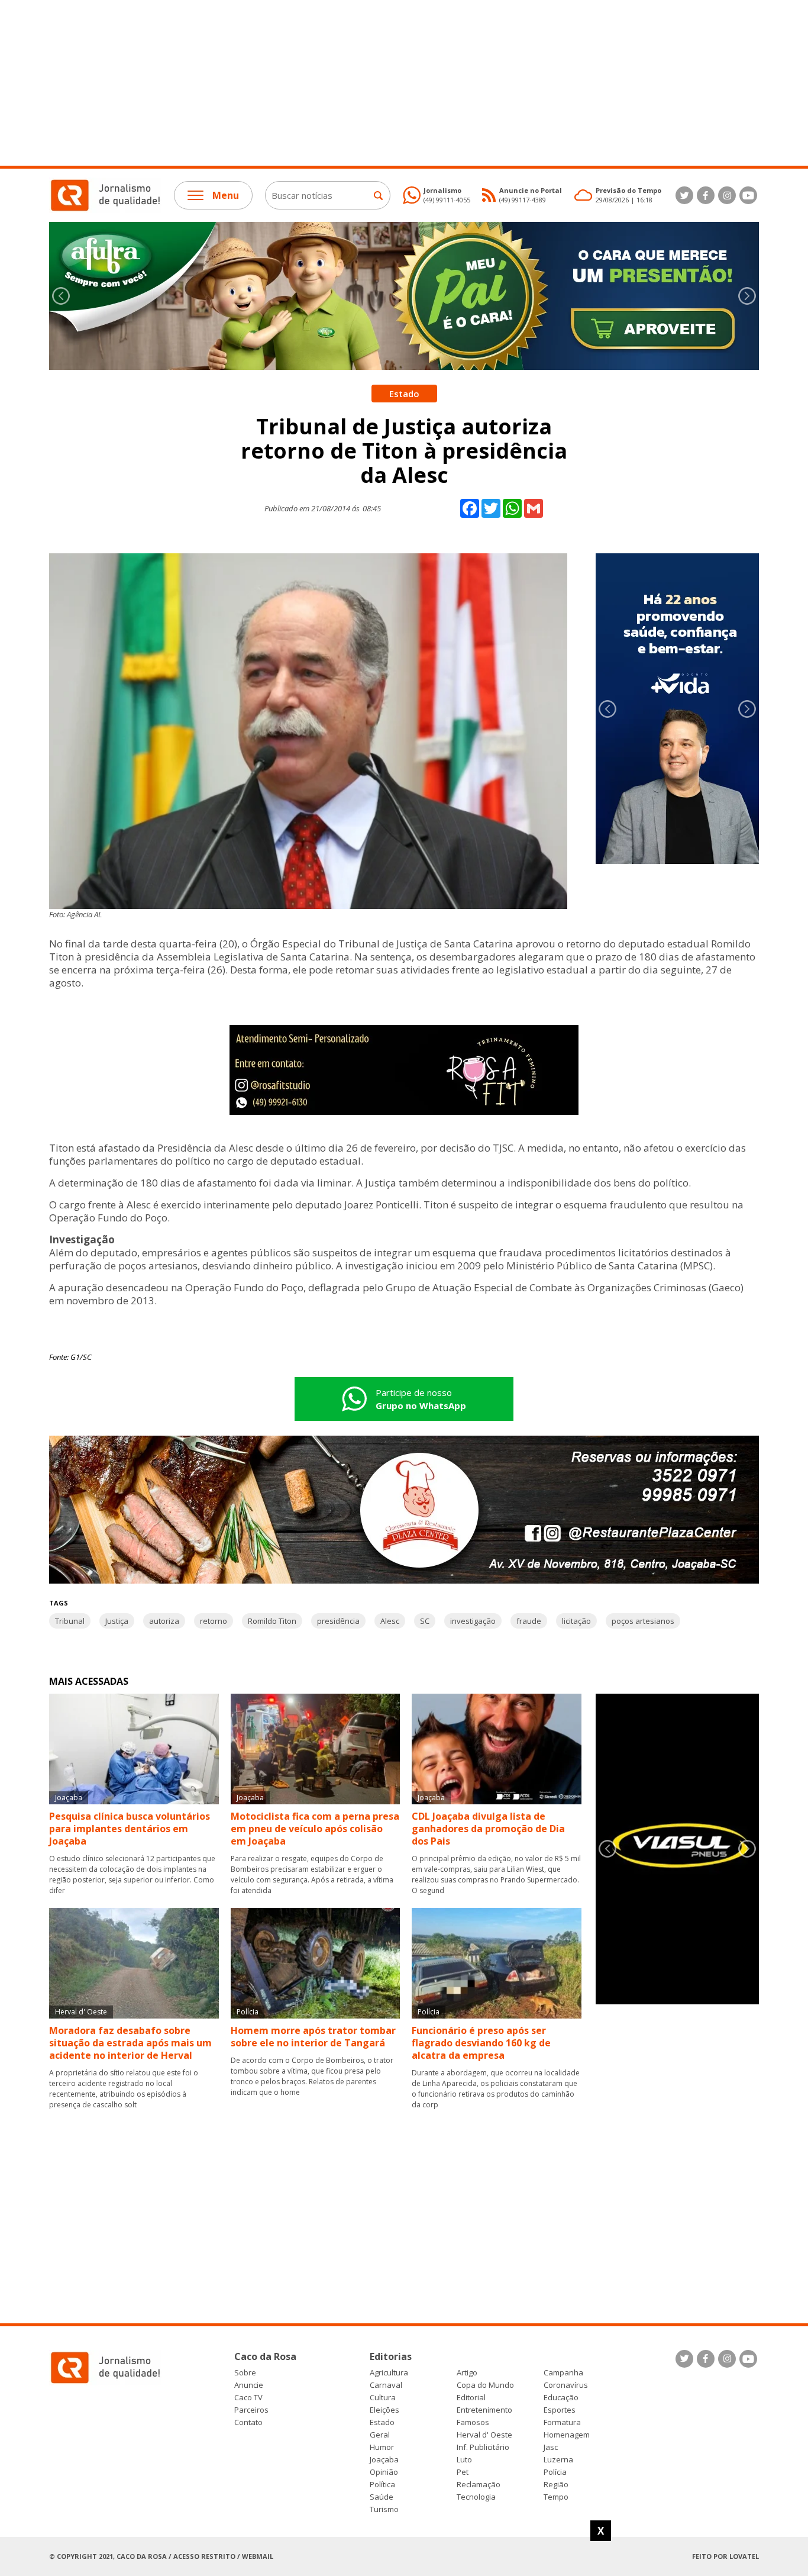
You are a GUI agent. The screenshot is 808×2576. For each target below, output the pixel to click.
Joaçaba (384, 2460)
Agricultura (389, 2373)
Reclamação (479, 2485)
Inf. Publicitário (483, 2447)
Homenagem (567, 2435)
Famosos (473, 2422)
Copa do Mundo (485, 2385)
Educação (561, 2398)
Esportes (560, 2410)
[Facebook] (706, 195)
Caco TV (248, 2398)
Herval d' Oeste (484, 2435)
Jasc (551, 2447)
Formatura (562, 2422)
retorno (214, 1621)
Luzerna (558, 2460)
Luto (464, 2460)
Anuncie (249, 2385)
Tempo (556, 2497)
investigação (473, 1621)
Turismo (384, 2509)
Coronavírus (566, 2385)
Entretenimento (484, 2410)
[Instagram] (727, 195)
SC (425, 1621)
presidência (338, 1621)
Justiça (117, 1621)
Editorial (471, 2398)
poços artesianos (643, 1621)
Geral (380, 2435)
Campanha (563, 2373)
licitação (576, 1621)
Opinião (384, 2472)
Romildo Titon (272, 1621)
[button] (747, 296)
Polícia (555, 2472)
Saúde (382, 2497)
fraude (529, 1621)
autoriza (164, 1621)
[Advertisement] (355, 83)
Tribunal (70, 1621)
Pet (463, 2472)
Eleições (384, 2410)
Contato (248, 2422)
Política (382, 2485)
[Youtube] (748, 195)
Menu (226, 195)
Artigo (467, 2373)
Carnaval (386, 2385)
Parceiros (251, 2410)
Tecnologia (476, 2497)
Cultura (383, 2398)
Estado (382, 2422)
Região (556, 2485)
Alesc (390, 1621)
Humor (382, 2447)
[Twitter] (684, 195)
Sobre (245, 2373)
